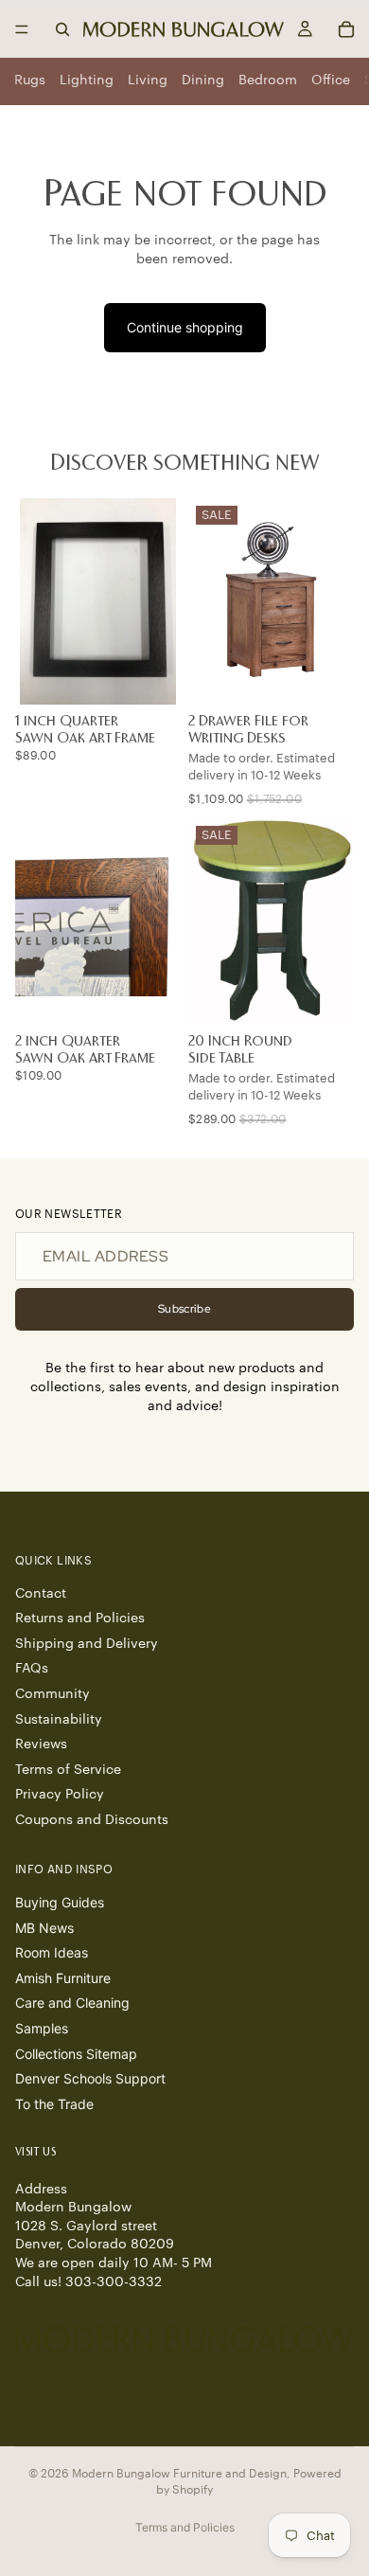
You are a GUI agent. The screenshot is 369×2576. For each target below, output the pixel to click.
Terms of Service (68, 1770)
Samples (42, 2028)
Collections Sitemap (76, 2054)
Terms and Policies (185, 2527)
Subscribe (184, 1309)
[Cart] (346, 29)
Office (331, 80)
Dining (203, 80)
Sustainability (59, 1720)
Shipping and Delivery (87, 1644)
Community (53, 1694)
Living (148, 80)
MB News (44, 1928)
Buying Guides (60, 1902)
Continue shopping (185, 327)
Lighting (87, 80)
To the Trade (54, 2104)
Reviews (41, 1744)
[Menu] (22, 29)
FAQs (32, 1670)
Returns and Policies (80, 1619)
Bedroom (268, 80)
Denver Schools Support (90, 2078)
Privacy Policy (60, 1796)
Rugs (30, 80)
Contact (41, 1594)
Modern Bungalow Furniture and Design (179, 2474)
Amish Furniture (63, 1978)
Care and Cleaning (72, 2004)
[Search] (62, 29)
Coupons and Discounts (92, 1820)
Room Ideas (52, 1952)
